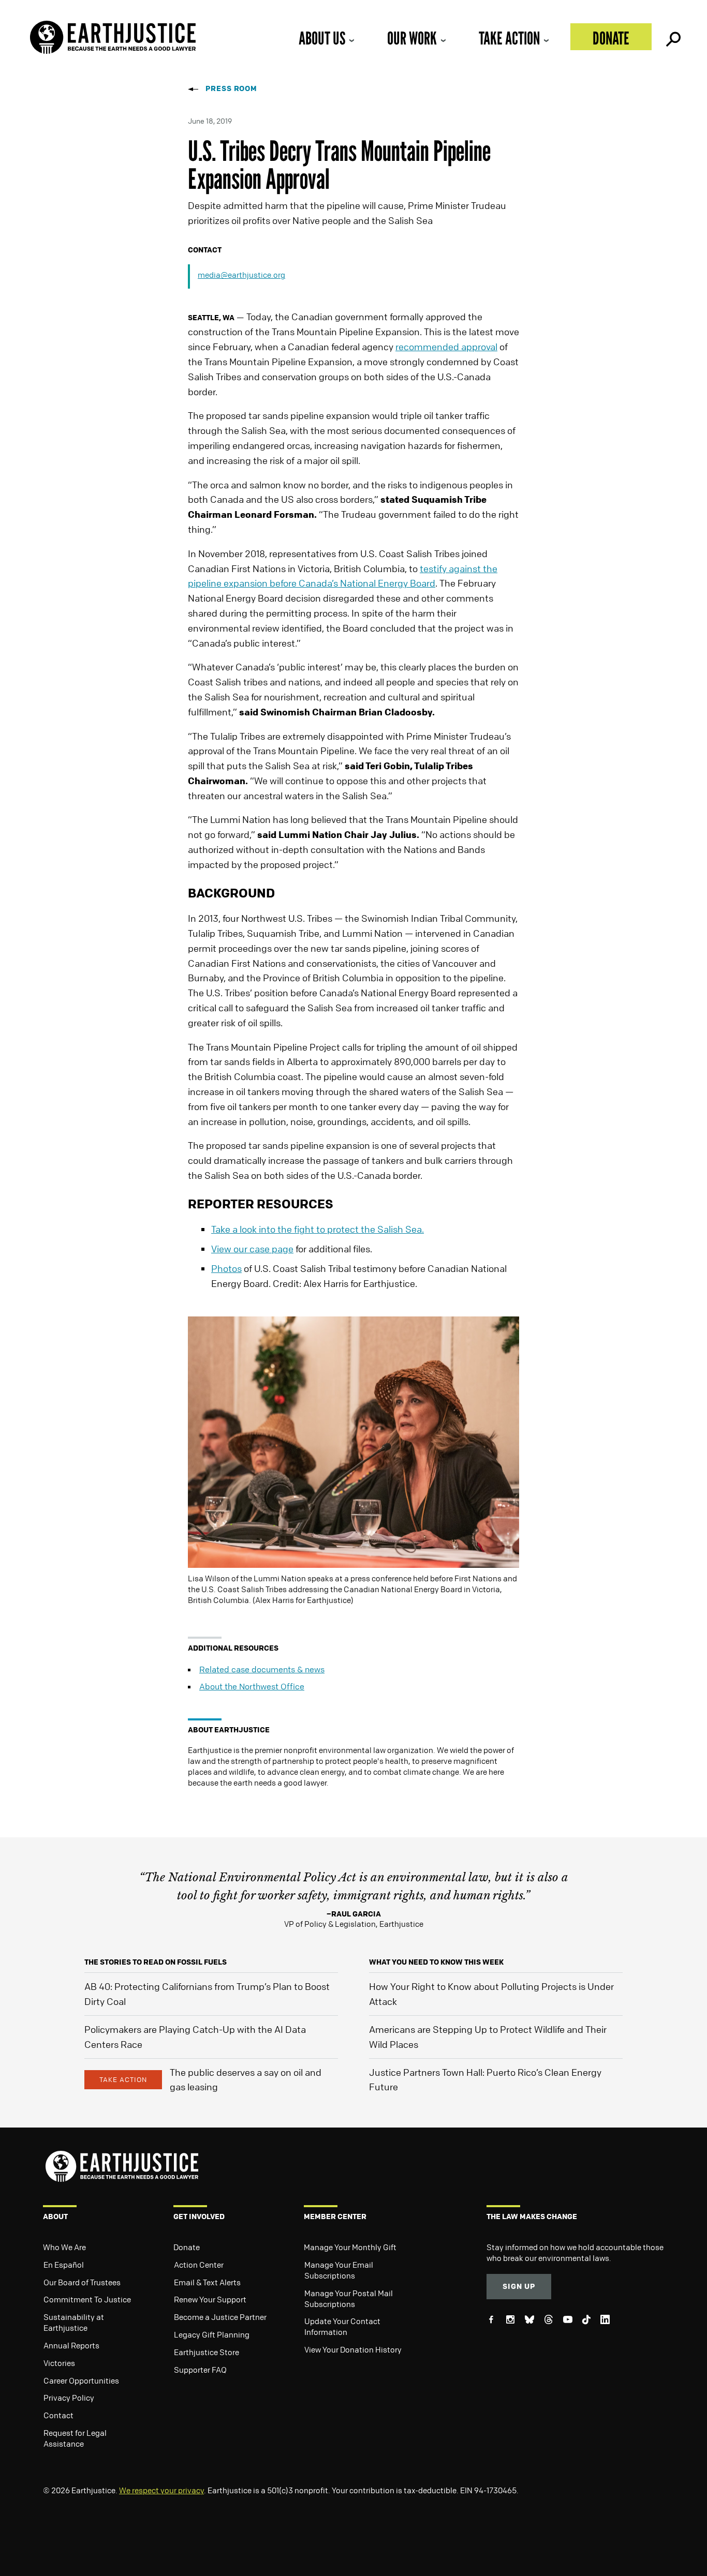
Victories (59, 2363)
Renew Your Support (210, 2299)
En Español (64, 2265)
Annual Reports (71, 2345)
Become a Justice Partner (220, 2317)
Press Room (231, 88)
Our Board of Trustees (82, 2282)
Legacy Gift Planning (212, 2334)
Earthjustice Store (207, 2352)
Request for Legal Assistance (75, 2438)
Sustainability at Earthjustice (74, 2322)
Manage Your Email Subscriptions (339, 2270)
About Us (322, 38)
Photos (226, 1268)
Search (672, 37)
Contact (58, 2415)
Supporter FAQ (200, 2370)
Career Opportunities (81, 2380)
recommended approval (446, 347)
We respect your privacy (161, 2490)
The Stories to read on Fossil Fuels (156, 1962)
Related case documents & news (262, 1669)
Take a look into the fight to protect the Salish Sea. (318, 1229)
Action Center (199, 2265)
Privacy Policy (69, 2398)
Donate (611, 38)
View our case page (252, 1249)
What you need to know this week (436, 1962)
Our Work (412, 38)
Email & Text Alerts (207, 2282)
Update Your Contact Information (342, 2326)
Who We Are (64, 2247)
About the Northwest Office (252, 1686)
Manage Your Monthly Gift (350, 2247)
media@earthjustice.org (241, 275)
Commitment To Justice (87, 2299)
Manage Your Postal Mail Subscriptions (349, 2298)
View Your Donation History (353, 2349)
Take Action (509, 38)
